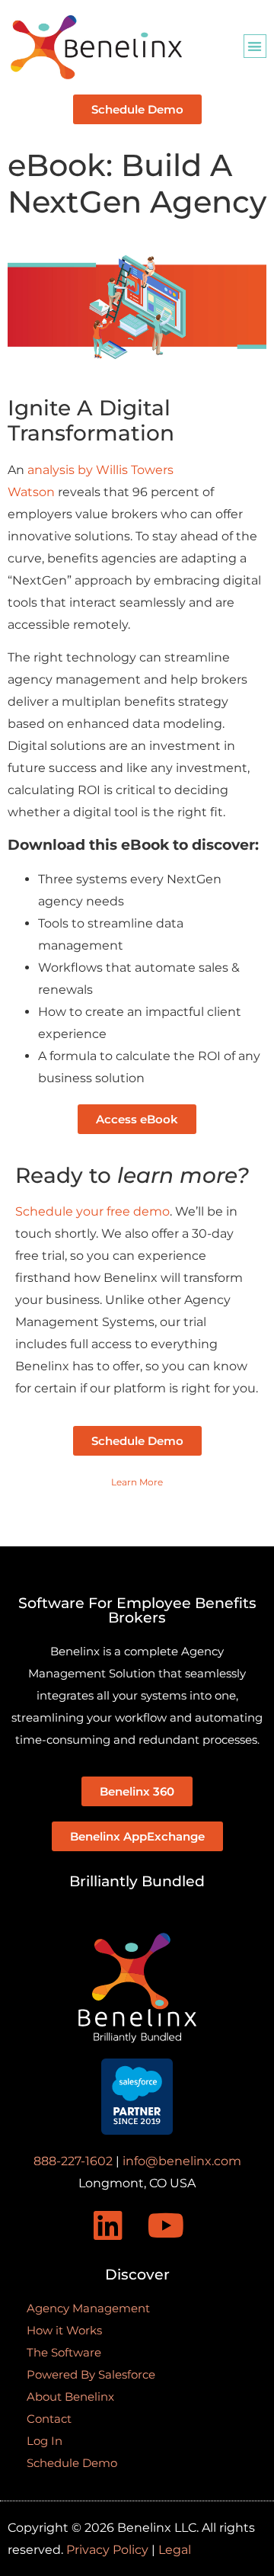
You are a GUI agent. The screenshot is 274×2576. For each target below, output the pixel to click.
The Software (64, 2352)
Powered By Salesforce (91, 2374)
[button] (255, 46)
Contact (49, 2419)
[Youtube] (167, 2225)
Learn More (137, 1482)
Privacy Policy (107, 2550)
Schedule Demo (72, 2463)
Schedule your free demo (92, 1211)
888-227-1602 (73, 2161)
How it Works (64, 2330)
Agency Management (88, 2308)
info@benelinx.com (182, 2161)
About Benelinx (70, 2397)
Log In (45, 2441)
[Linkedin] (108, 2225)
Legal (175, 2550)
